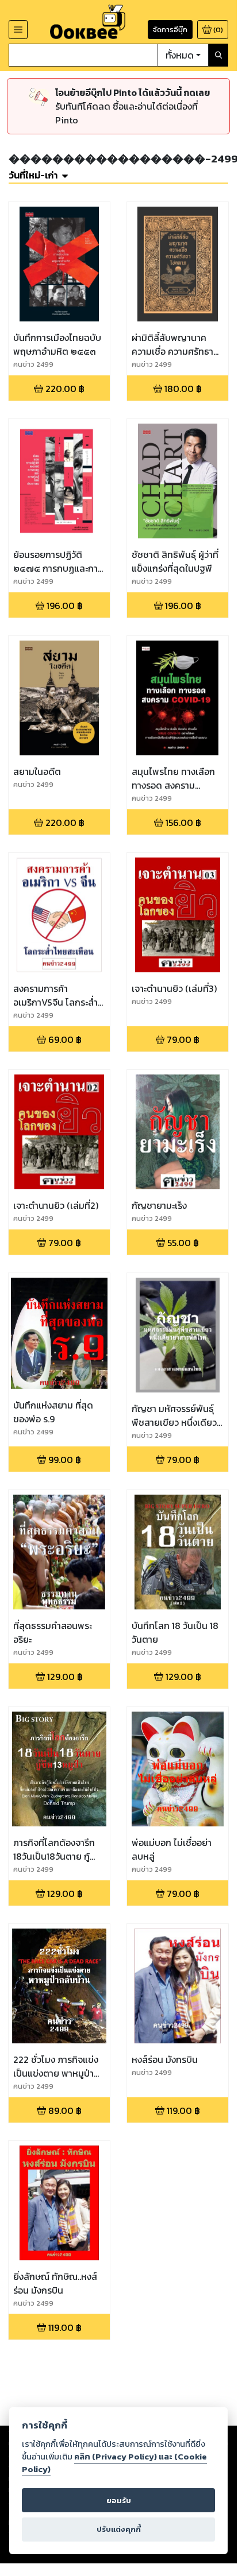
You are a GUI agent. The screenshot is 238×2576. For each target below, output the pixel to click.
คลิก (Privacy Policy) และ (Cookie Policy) (114, 2463)
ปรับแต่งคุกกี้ (119, 2529)
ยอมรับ (119, 2501)
